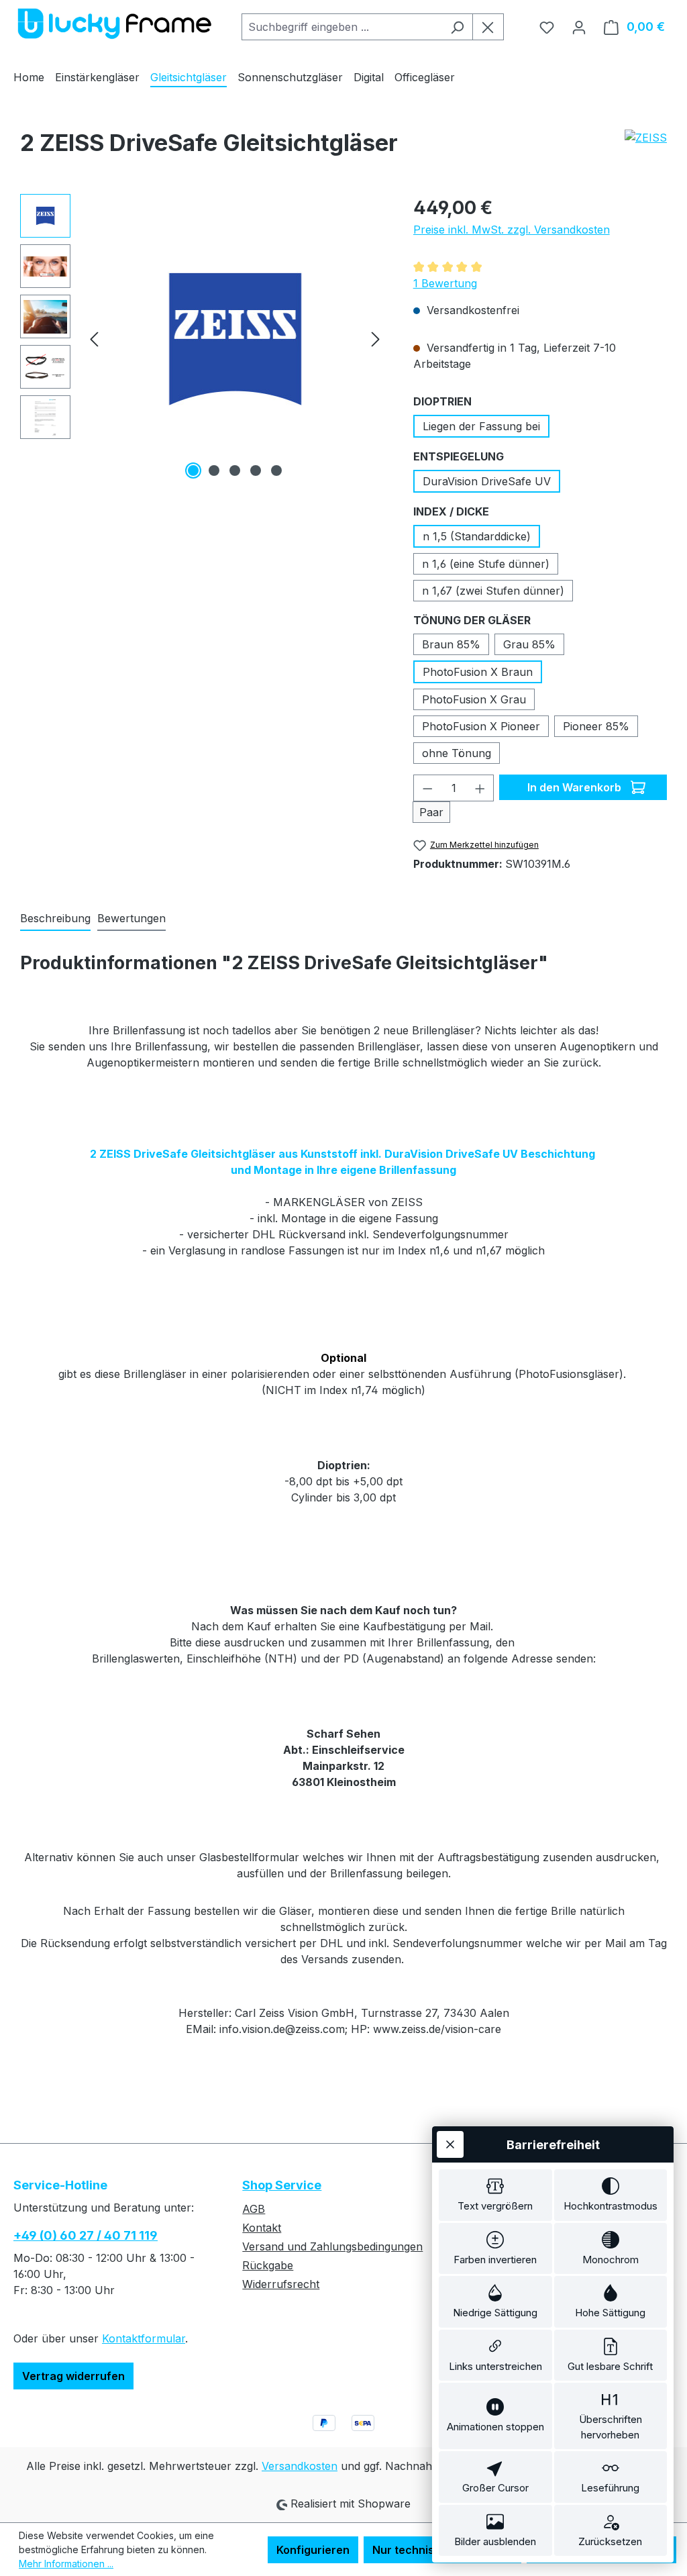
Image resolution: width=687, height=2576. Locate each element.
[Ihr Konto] (579, 27)
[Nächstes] (376, 339)
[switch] (495, 2195)
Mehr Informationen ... (66, 2564)
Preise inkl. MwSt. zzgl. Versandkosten (512, 230)
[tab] (55, 919)
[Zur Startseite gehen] (114, 24)
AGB (254, 2209)
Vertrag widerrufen (73, 2376)
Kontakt (262, 2228)
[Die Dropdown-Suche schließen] (488, 27)
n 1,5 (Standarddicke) (477, 536)
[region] (203, 338)
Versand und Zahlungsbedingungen (332, 2246)
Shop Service (282, 2185)
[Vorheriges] (94, 339)
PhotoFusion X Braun (478, 672)
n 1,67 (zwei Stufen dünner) (493, 591)
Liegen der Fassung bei (481, 426)
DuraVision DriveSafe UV (487, 481)
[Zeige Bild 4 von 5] (256, 470)
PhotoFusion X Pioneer (481, 726)
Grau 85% (529, 644)
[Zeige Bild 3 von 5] (235, 470)
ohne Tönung (457, 753)
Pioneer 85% (596, 726)
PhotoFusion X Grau (474, 699)
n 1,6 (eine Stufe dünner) (486, 564)
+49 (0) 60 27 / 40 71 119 (86, 2235)
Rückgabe (268, 2265)
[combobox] (342, 27)
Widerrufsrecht (281, 2284)
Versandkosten (300, 2466)
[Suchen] (457, 27)
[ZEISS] (646, 148)
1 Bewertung (445, 283)
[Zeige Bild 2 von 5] (214, 470)
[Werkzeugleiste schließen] (450, 2144)
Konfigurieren (313, 2550)
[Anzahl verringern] (427, 788)
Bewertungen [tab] (131, 918)
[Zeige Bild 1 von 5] (193, 470)
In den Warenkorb (576, 787)
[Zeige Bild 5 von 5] (276, 470)
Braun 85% (451, 644)
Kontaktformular (144, 2338)
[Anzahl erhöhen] (480, 788)
